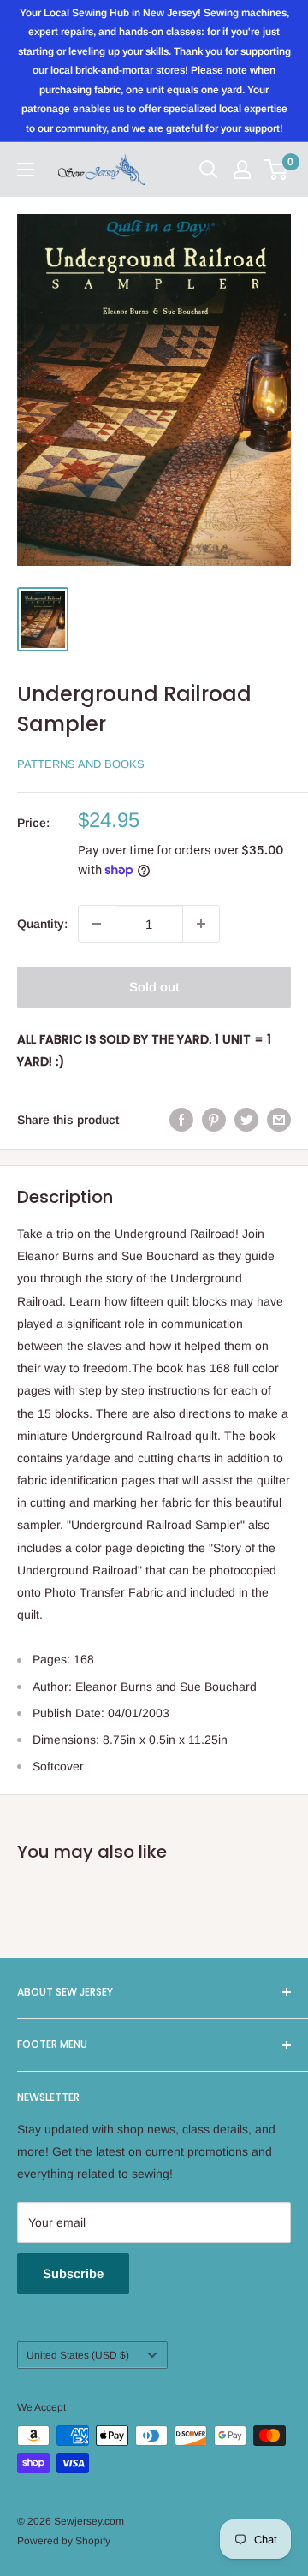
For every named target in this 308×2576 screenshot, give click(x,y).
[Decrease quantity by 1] (97, 924)
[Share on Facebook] (181, 1120)
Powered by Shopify (64, 2541)
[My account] (242, 170)
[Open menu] (26, 170)
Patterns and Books (81, 764)
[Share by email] (279, 1120)
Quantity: (42, 924)
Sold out (154, 987)
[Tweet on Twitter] (246, 1120)
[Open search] (209, 170)
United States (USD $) (78, 2355)
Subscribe (73, 2273)
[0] (277, 170)
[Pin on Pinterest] (214, 1120)
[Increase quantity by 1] (201, 924)
